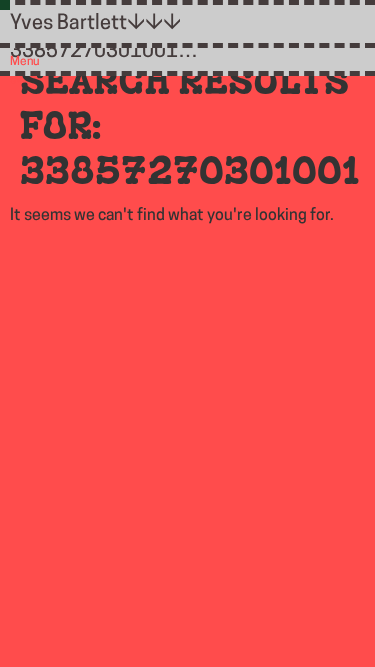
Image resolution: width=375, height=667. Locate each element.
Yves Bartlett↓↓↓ (95, 24)
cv (15, 80)
